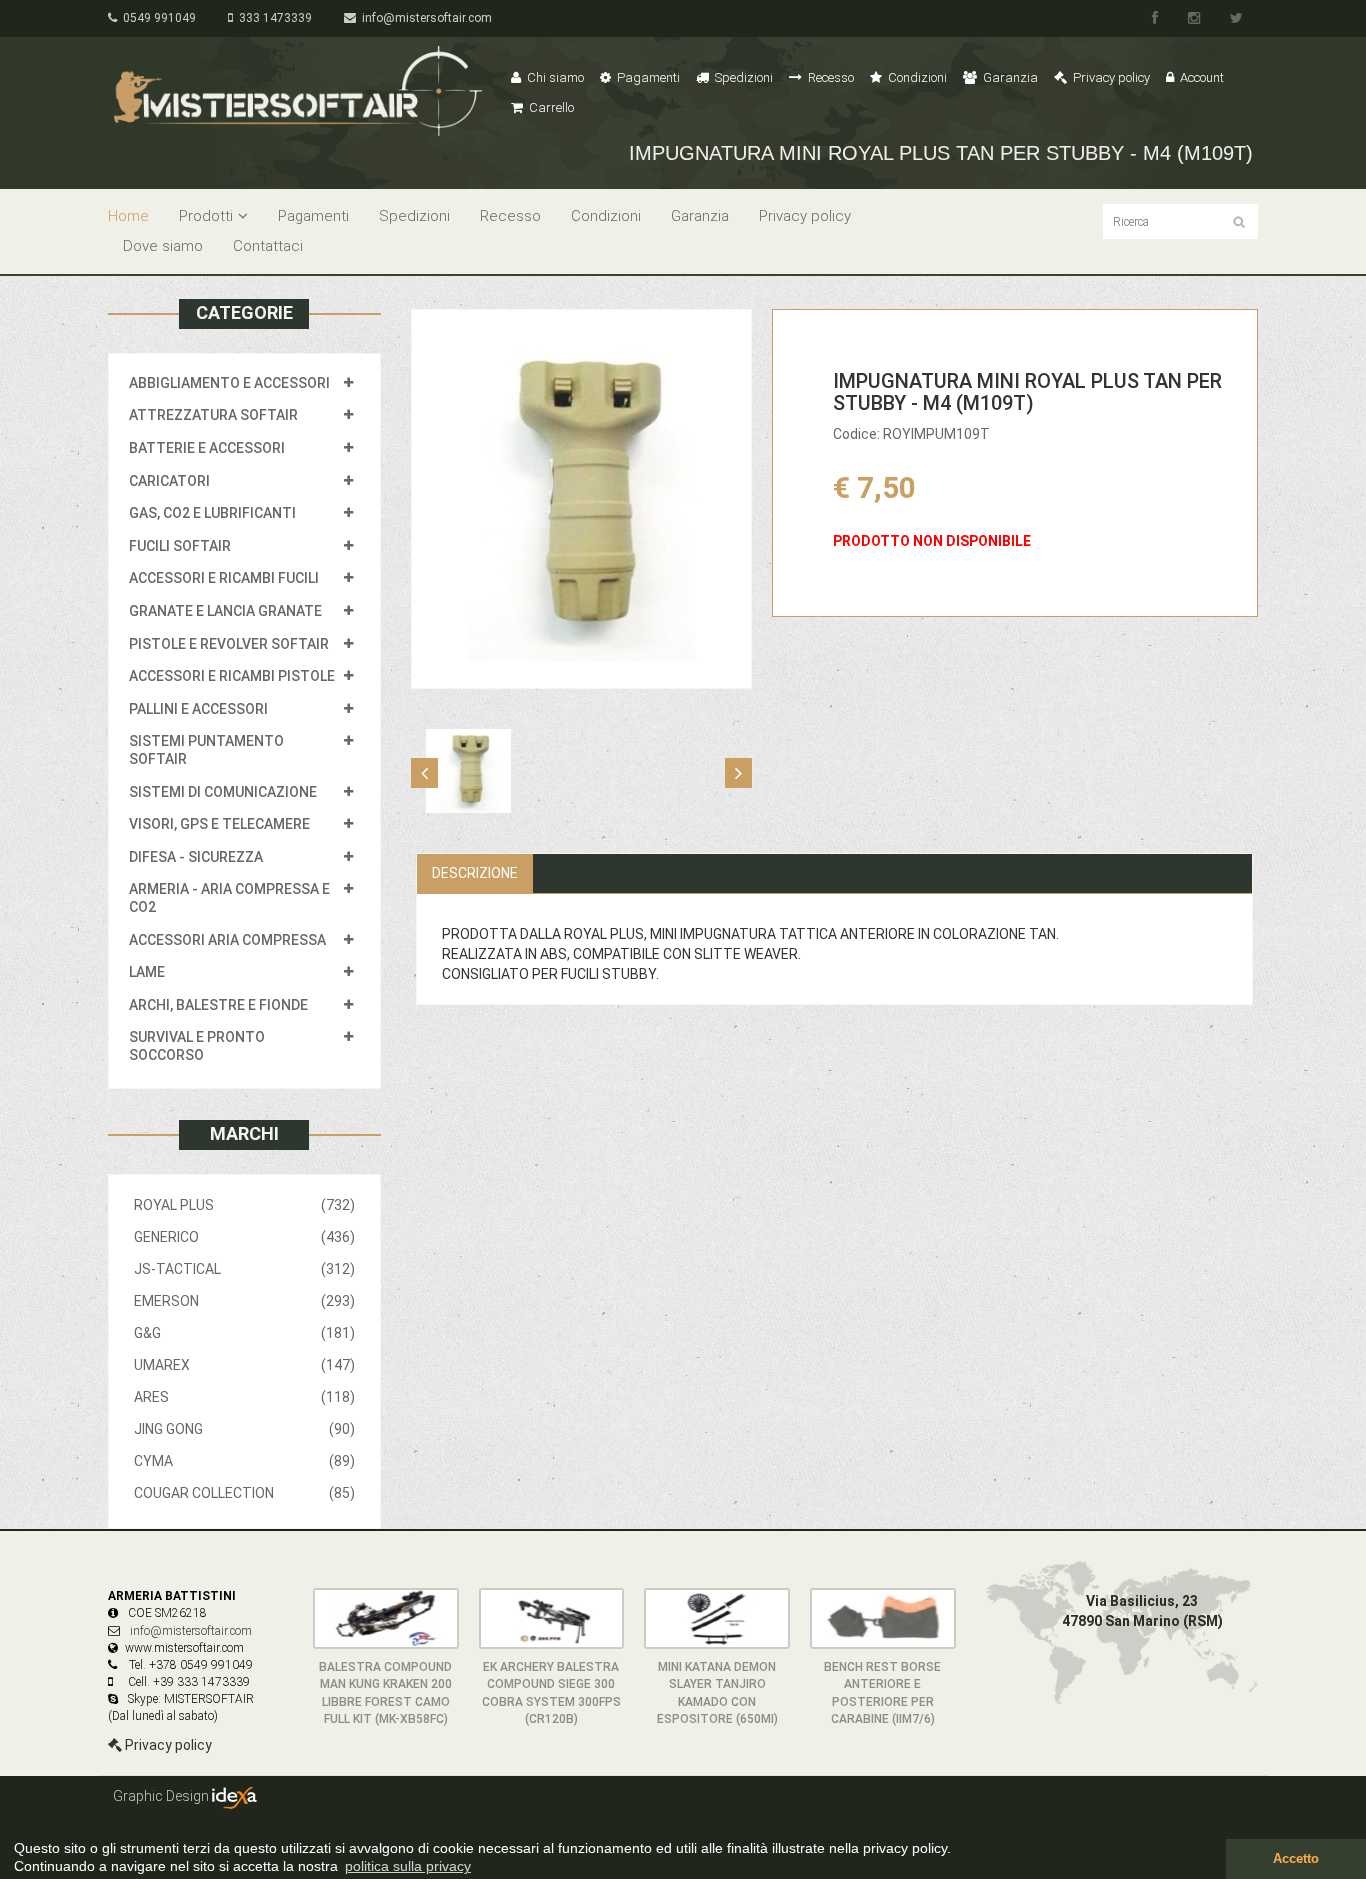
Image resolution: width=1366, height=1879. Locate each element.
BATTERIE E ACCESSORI (207, 448)
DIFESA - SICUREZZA (196, 857)
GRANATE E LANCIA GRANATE (225, 611)
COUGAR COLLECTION (244, 1493)
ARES (244, 1397)
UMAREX (244, 1365)
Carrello (550, 107)
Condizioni (916, 77)
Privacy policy (1110, 77)
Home (128, 216)
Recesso (829, 77)
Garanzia (1009, 77)
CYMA (244, 1461)
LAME (147, 972)
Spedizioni (742, 77)
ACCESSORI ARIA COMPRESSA (227, 940)
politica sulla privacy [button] (408, 1866)
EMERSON (244, 1301)
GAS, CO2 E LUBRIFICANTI (212, 513)
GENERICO (244, 1237)
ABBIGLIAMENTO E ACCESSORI (229, 383)
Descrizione (475, 873)
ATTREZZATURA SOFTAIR (213, 415)
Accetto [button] (1296, 1859)
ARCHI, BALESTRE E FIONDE (218, 1005)
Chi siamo (554, 77)
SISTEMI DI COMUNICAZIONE (223, 792)
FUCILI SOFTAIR (180, 546)
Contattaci (268, 246)
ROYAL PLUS (244, 1205)
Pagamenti (647, 77)
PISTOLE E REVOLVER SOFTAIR (229, 644)
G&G (244, 1333)
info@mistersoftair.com (424, 18)
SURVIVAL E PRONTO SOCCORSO (197, 1046)
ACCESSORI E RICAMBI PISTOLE (232, 676)
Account (1200, 77)
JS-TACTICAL (244, 1269)
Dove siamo (163, 246)
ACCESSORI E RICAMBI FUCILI (224, 578)
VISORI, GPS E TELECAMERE (219, 824)
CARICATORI (169, 481)
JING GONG (244, 1429)
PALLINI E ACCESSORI (198, 709)
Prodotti (206, 216)
